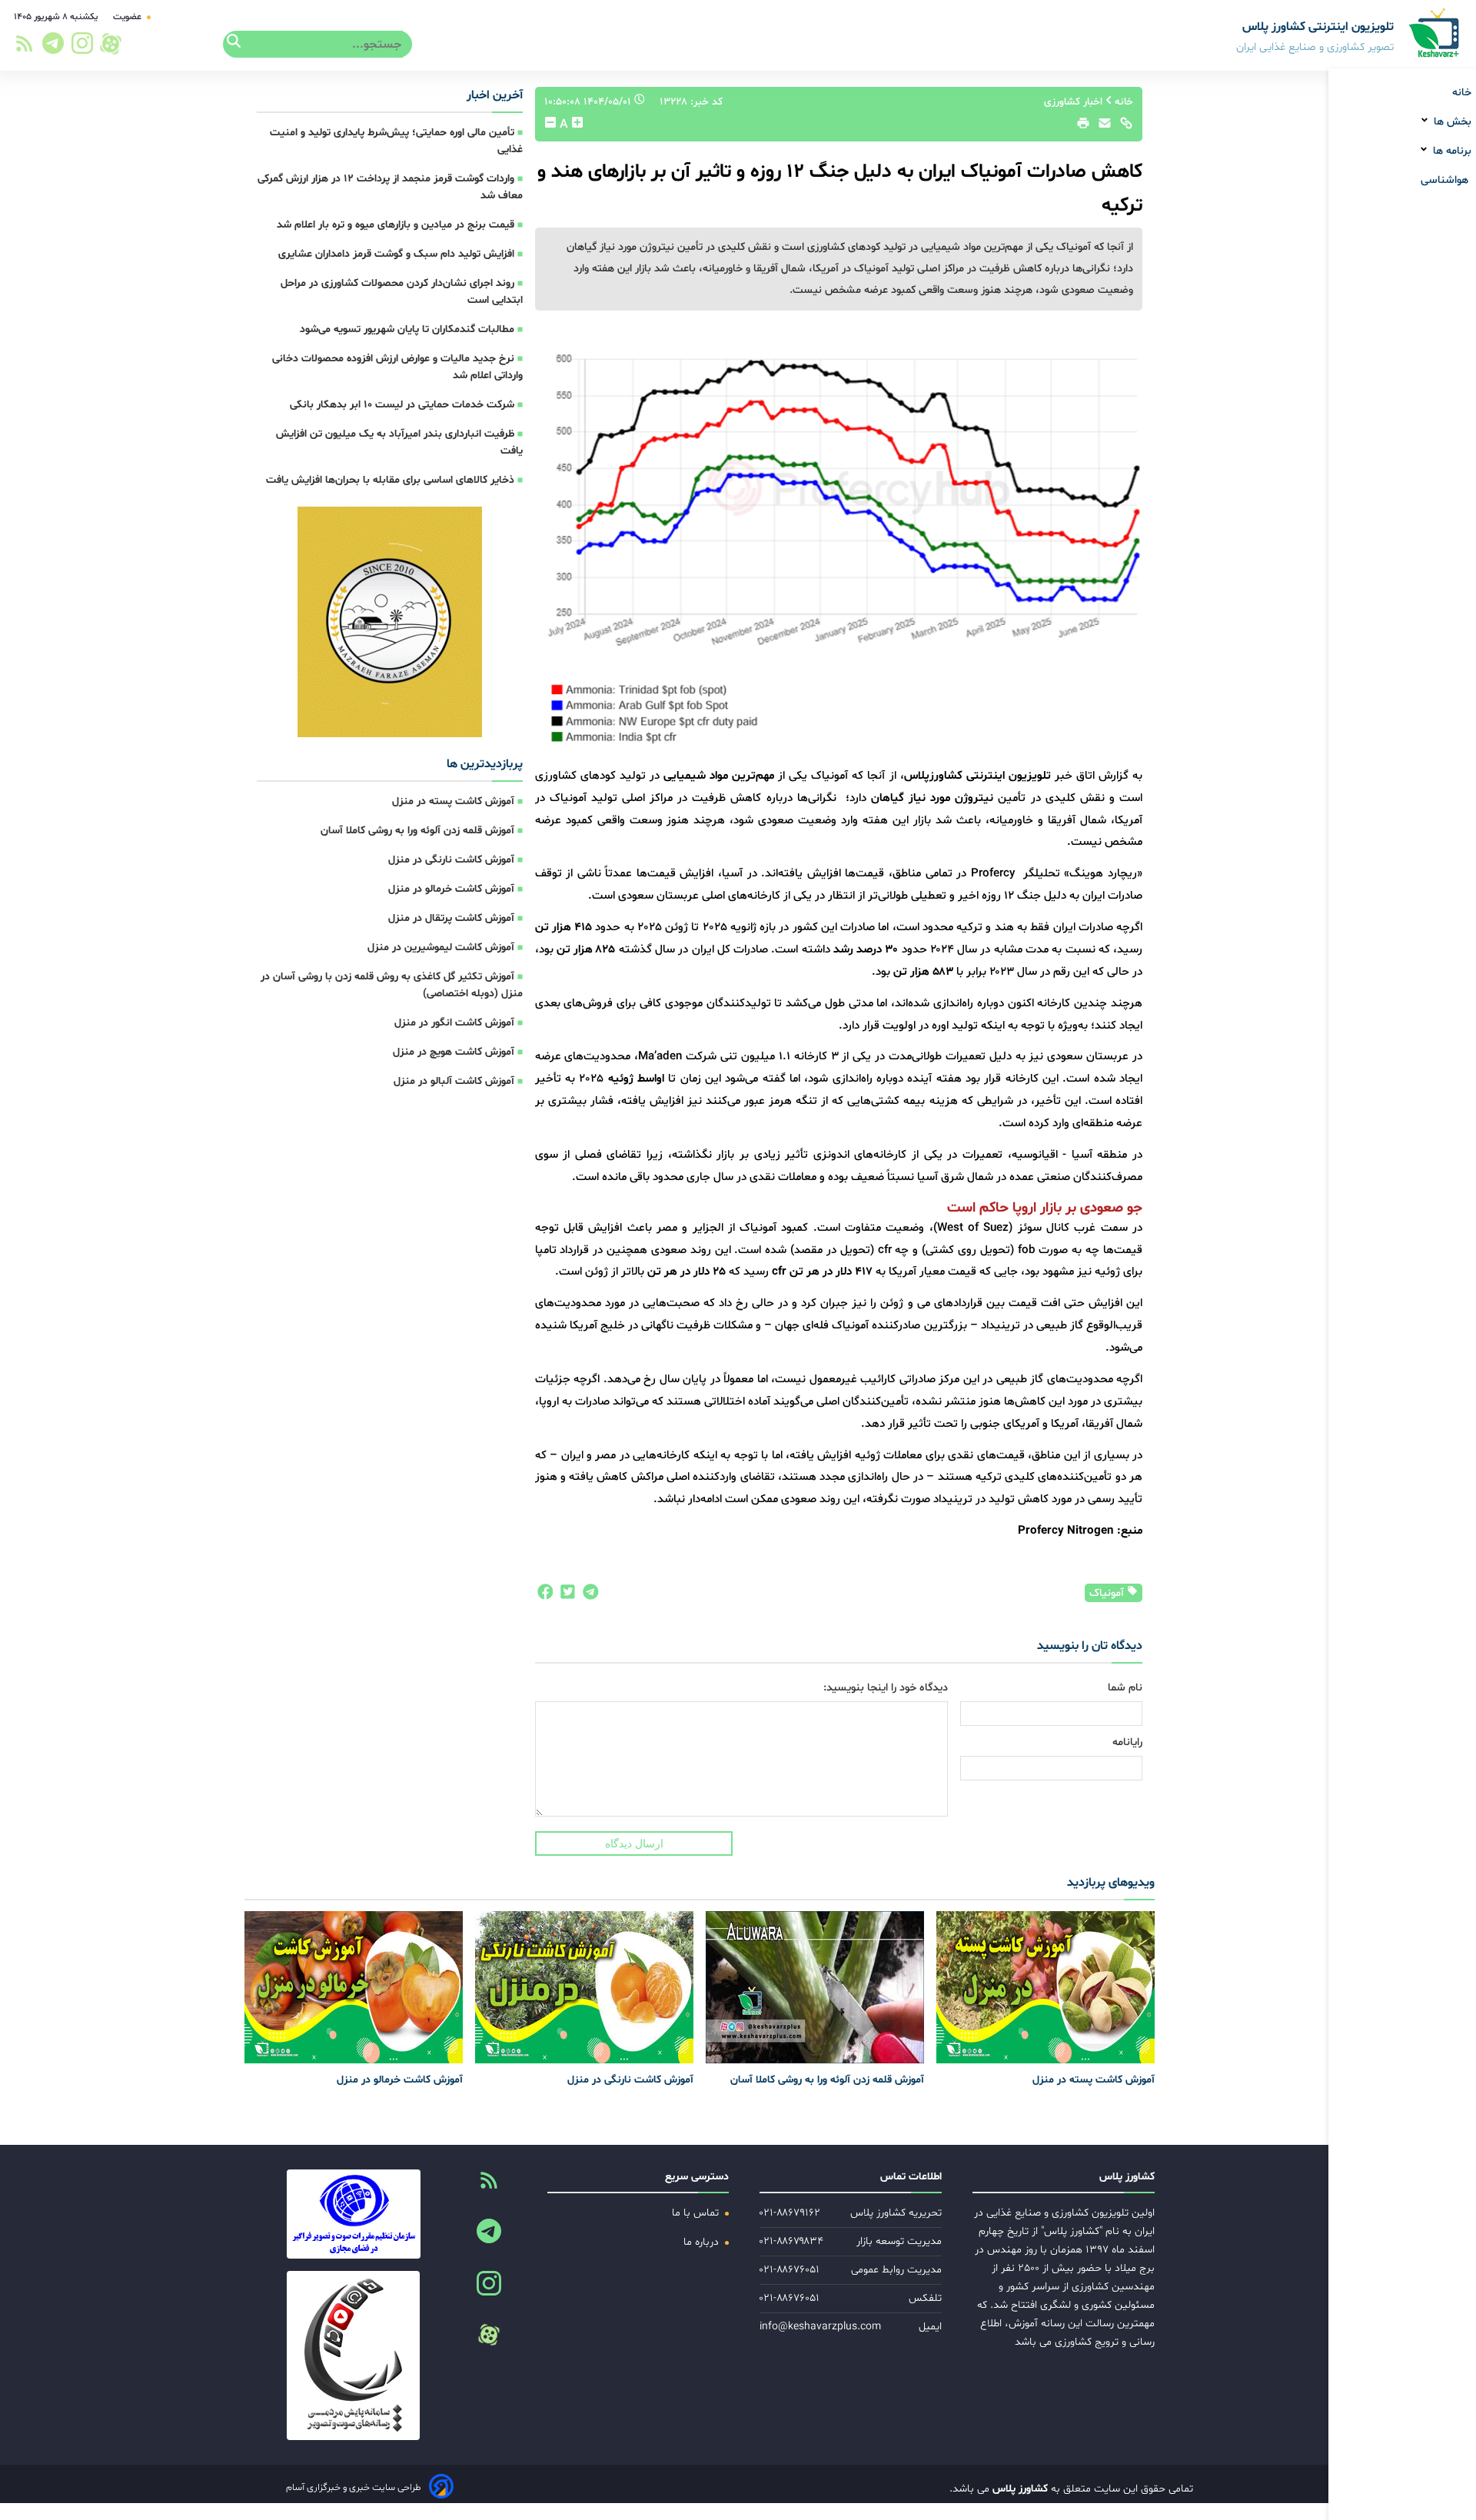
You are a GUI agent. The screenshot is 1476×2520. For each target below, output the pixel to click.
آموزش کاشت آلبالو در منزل (454, 1081)
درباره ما (703, 2242)
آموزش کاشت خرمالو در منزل (451, 889)
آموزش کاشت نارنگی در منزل (451, 860)
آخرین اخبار (495, 95)
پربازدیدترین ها (485, 764)
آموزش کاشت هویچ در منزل (454, 1052)
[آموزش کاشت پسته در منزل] (1045, 1987)
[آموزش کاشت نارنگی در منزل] (584, 1987)
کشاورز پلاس (1019, 2489)
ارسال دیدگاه (634, 1843)
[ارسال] (1101, 127)
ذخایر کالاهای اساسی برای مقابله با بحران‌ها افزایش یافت (390, 480)
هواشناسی (1446, 180)
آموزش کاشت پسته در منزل (453, 801)
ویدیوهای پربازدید (1111, 1883)
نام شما (1125, 1688)
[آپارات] (111, 44)
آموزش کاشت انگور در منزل (454, 1023)
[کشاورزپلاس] (1435, 34)
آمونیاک (1108, 1593)
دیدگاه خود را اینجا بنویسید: (886, 1688)
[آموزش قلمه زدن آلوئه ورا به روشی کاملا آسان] (815, 1987)
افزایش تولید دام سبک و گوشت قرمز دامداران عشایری (396, 254)
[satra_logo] (353, 2214)
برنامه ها (1451, 151)
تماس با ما (697, 2213)
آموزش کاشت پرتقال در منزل (451, 918)
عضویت (128, 17)
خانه (1462, 93)
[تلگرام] (51, 48)
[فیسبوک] (544, 1596)
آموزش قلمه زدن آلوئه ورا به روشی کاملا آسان (417, 831)
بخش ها (1451, 122)
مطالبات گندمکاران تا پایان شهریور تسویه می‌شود (407, 329)
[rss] (24, 48)
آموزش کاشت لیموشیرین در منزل (441, 947)
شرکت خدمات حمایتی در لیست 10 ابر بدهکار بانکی (402, 405)
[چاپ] (1081, 127)
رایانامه (1127, 1742)
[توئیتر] (564, 1596)
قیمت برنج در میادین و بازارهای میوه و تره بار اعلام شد (396, 225)
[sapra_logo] (353, 2355)
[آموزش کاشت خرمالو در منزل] (354, 1987)
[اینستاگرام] (83, 48)
